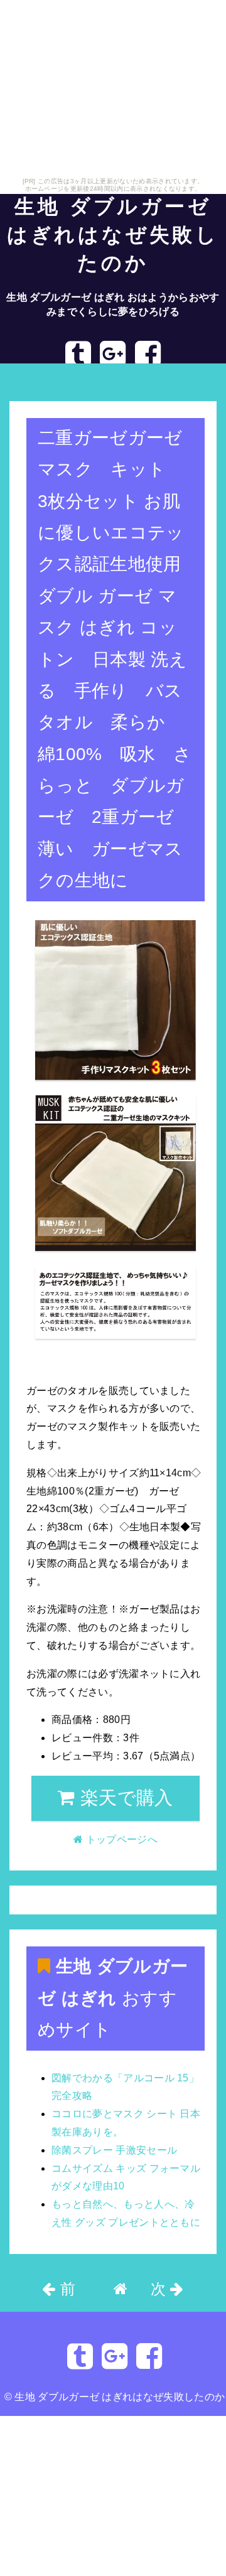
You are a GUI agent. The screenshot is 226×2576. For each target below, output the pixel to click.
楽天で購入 (124, 1798)
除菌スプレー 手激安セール (114, 2150)
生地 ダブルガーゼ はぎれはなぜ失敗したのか (113, 235)
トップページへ (56, 381)
